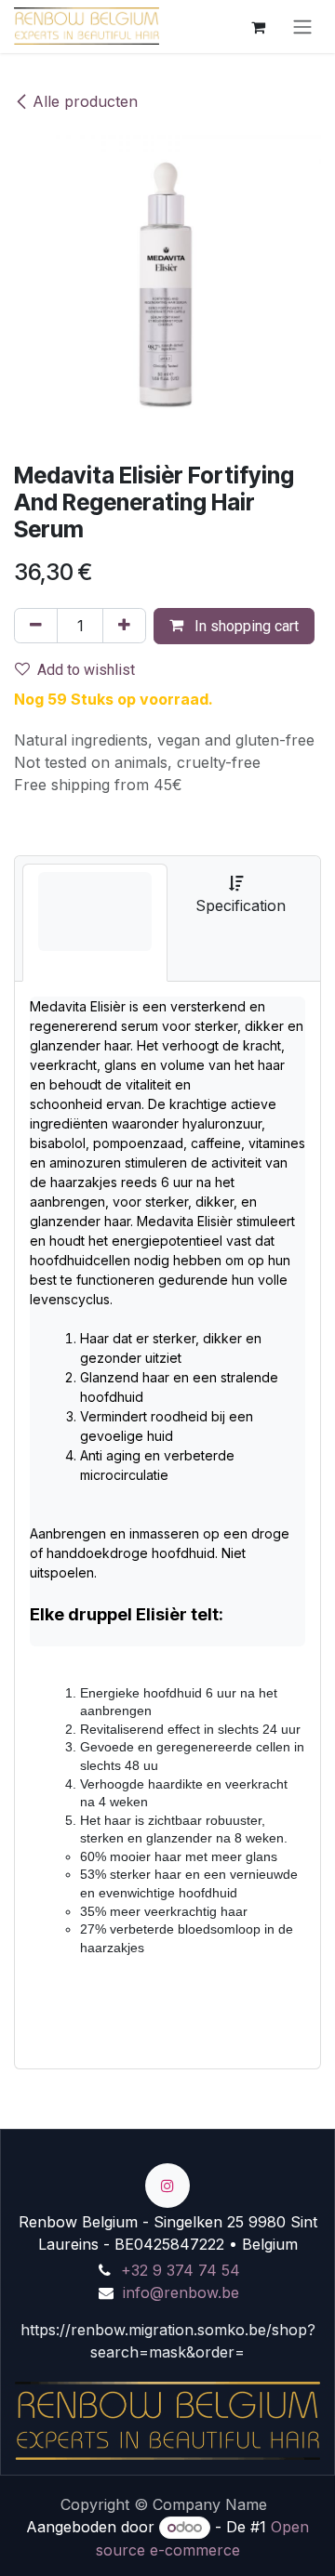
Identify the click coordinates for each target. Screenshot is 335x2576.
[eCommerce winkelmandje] (258, 26)
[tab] (95, 923)
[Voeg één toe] (124, 626)
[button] (234, 626)
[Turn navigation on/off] (302, 26)
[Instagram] (167, 2186)
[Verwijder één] (36, 626)
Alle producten (85, 101)
